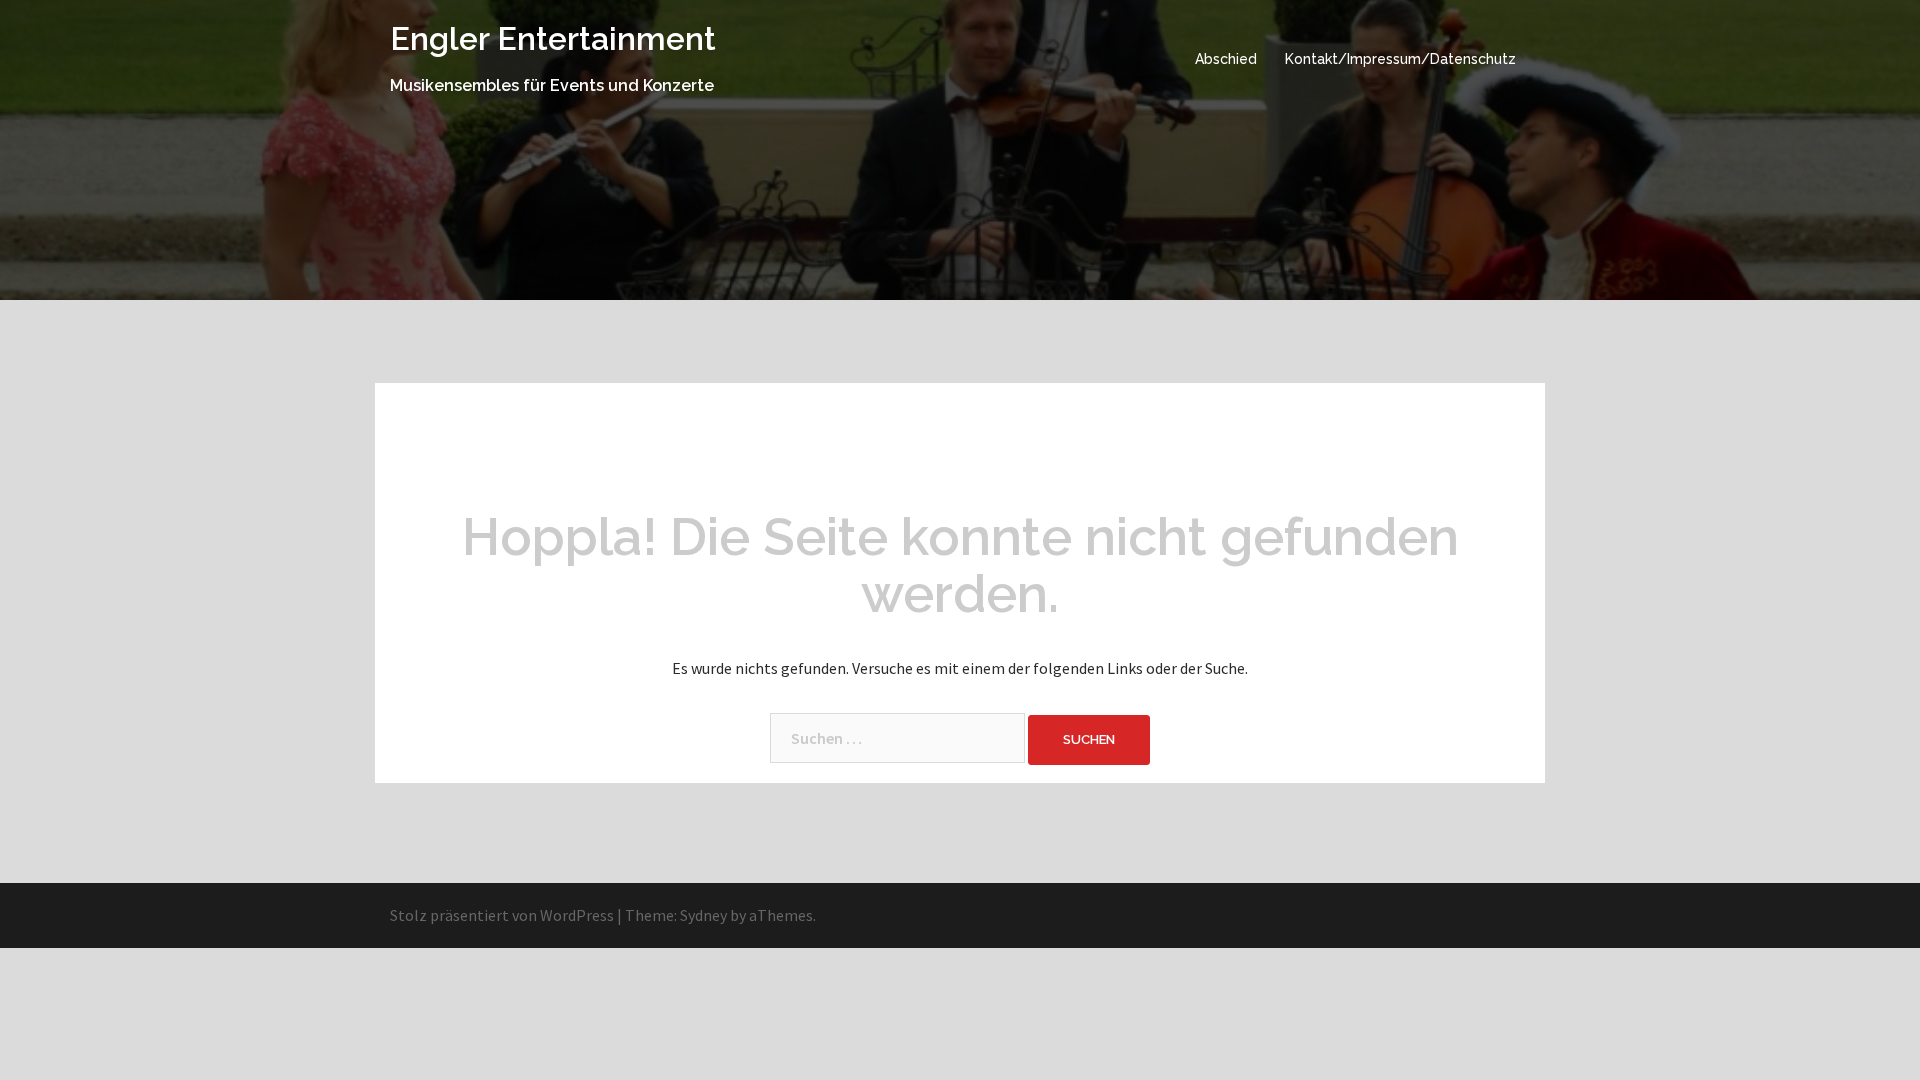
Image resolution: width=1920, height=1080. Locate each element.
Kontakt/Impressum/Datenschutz (1400, 59)
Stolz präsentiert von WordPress (502, 915)
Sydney (703, 915)
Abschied (1226, 59)
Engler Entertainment (553, 38)
